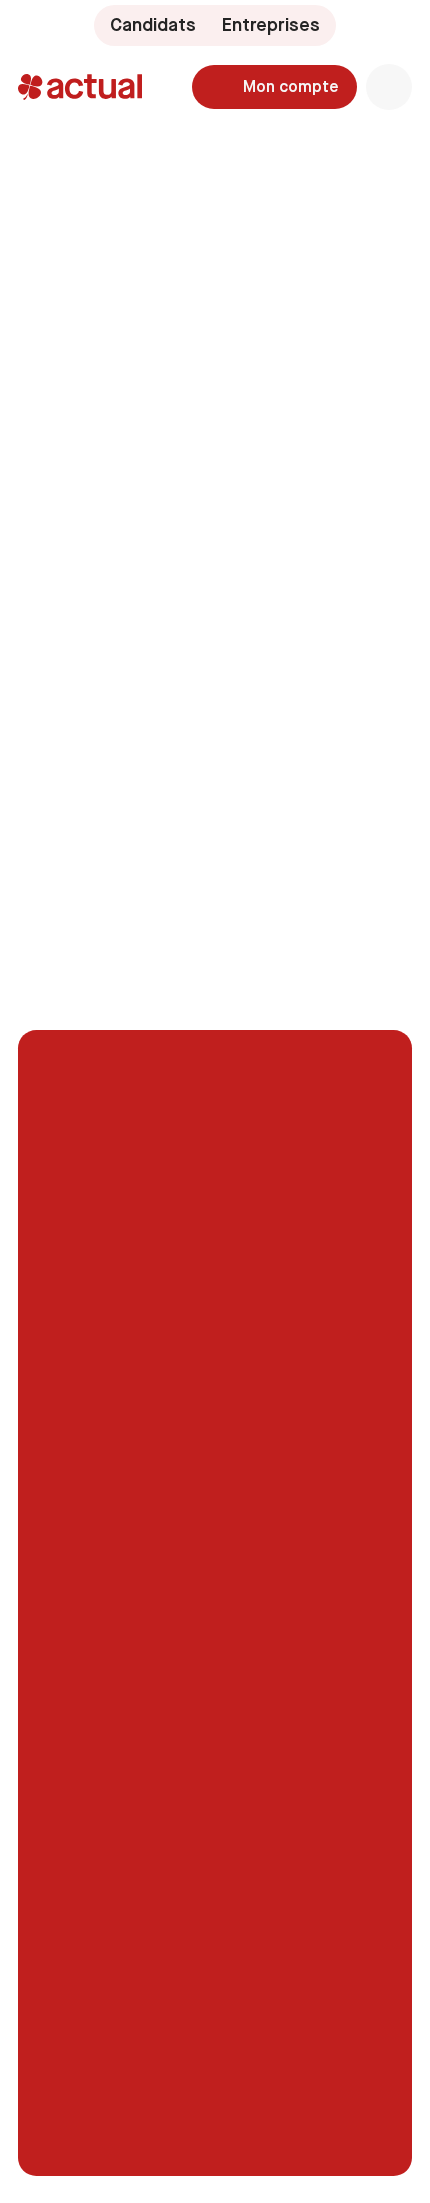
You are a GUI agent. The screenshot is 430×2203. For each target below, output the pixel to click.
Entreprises (271, 24)
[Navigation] (389, 87)
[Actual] (80, 87)
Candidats (153, 24)
